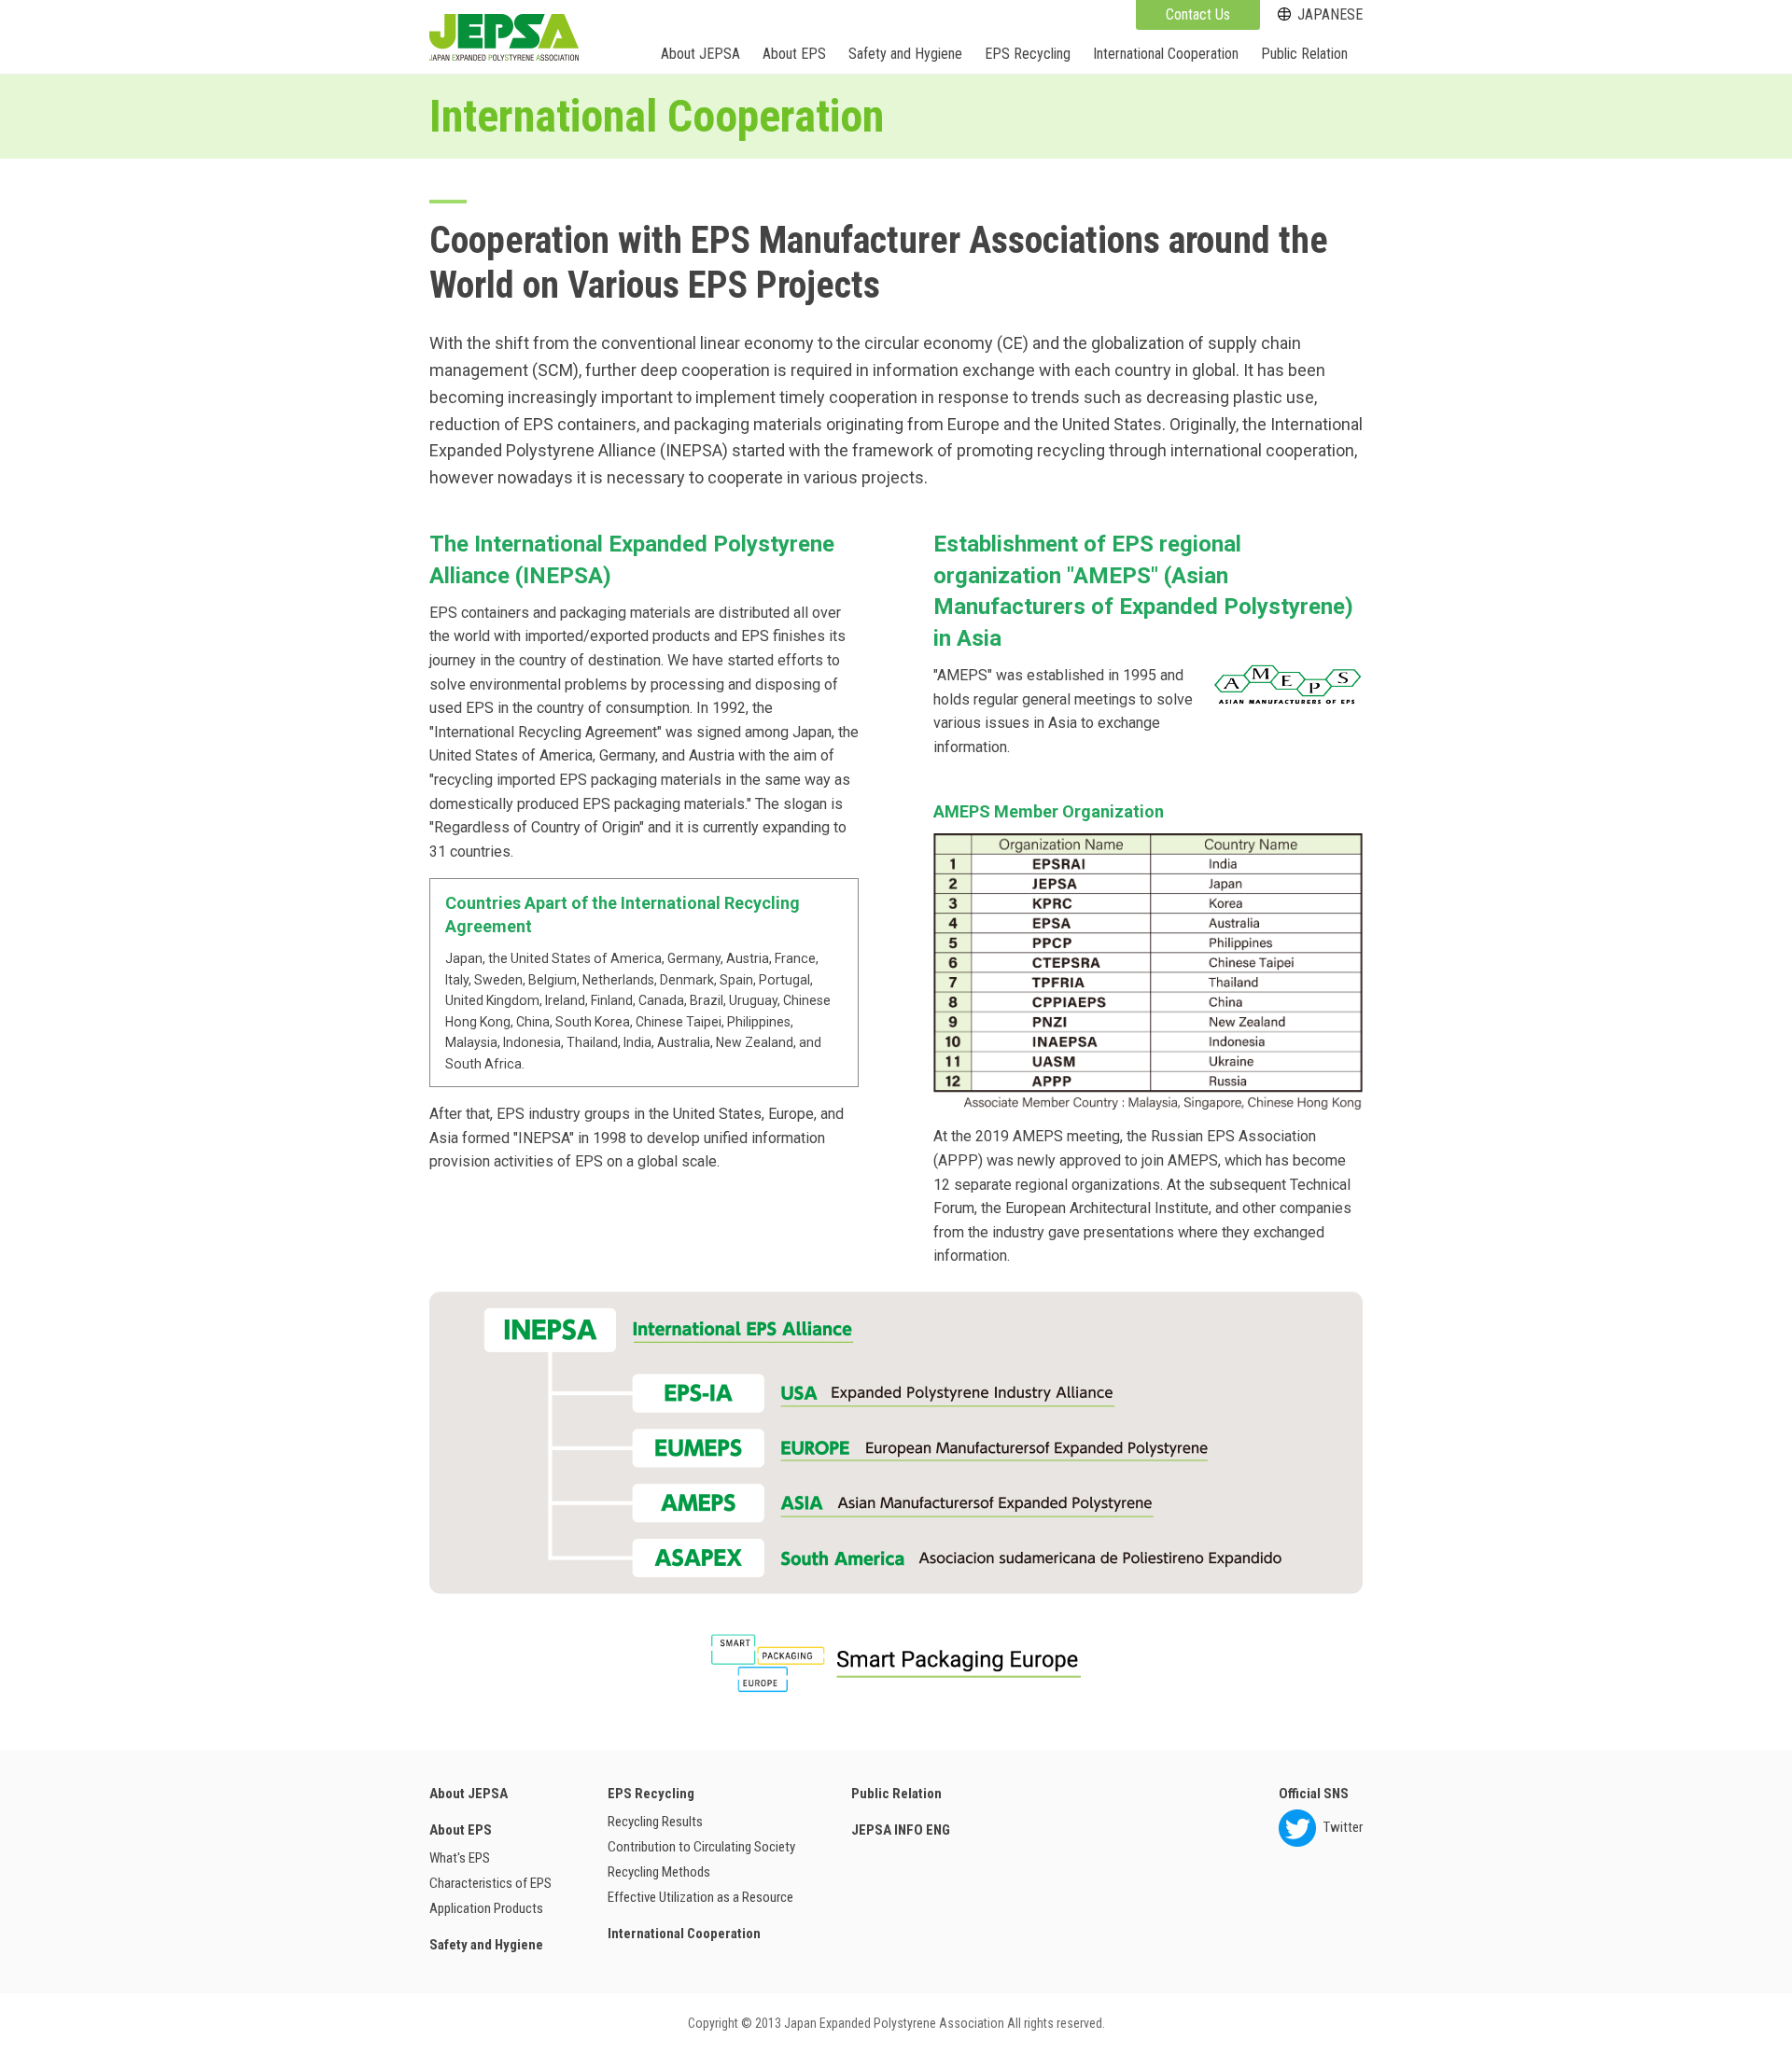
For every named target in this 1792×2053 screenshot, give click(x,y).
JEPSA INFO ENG (901, 1830)
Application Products (486, 1908)
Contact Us (1198, 14)
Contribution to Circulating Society (701, 1847)
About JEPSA (700, 54)
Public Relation (1304, 54)
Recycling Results (655, 1822)
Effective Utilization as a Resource (700, 1897)
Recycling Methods (659, 1872)
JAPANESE (1330, 14)
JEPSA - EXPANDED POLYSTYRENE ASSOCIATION (504, 37)
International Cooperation (1166, 54)
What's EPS (460, 1858)
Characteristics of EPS (490, 1883)
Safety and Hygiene (905, 54)
